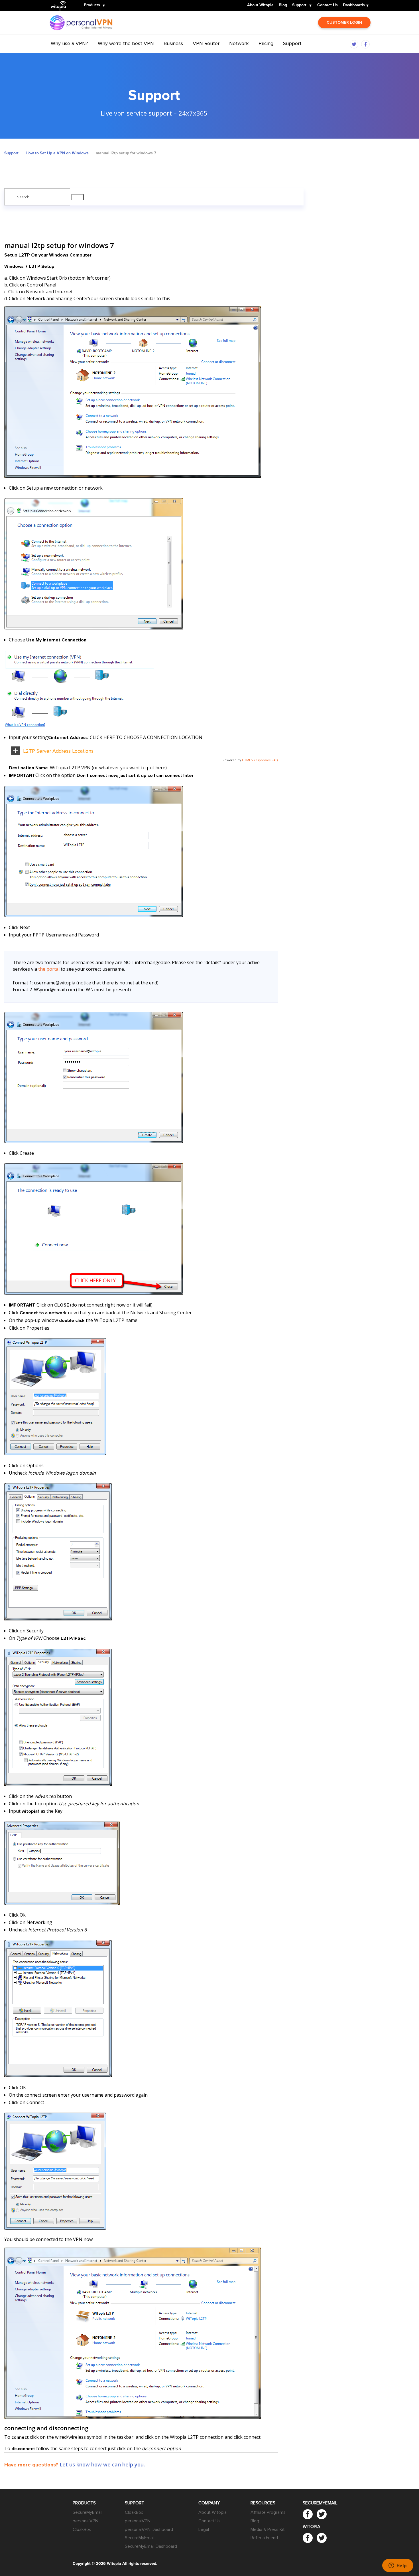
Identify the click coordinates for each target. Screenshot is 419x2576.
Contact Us (328, 5)
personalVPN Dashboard (149, 2529)
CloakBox (82, 2529)
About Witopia (260, 5)
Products (92, 5)
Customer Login (344, 22)
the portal (49, 969)
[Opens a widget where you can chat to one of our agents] (398, 2566)
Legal (204, 2529)
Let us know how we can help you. (102, 2464)
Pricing (266, 43)
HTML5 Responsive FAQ (260, 760)
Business (173, 43)
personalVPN (86, 2521)
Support (299, 5)
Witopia (60, 2)
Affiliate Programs (268, 2512)
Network (239, 43)
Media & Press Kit (268, 2529)
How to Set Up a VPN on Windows (57, 153)
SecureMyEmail (88, 2512)
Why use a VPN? (69, 43)
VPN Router (206, 43)
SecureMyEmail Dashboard (151, 2546)
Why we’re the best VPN (126, 43)
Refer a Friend (264, 2538)
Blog (283, 5)
